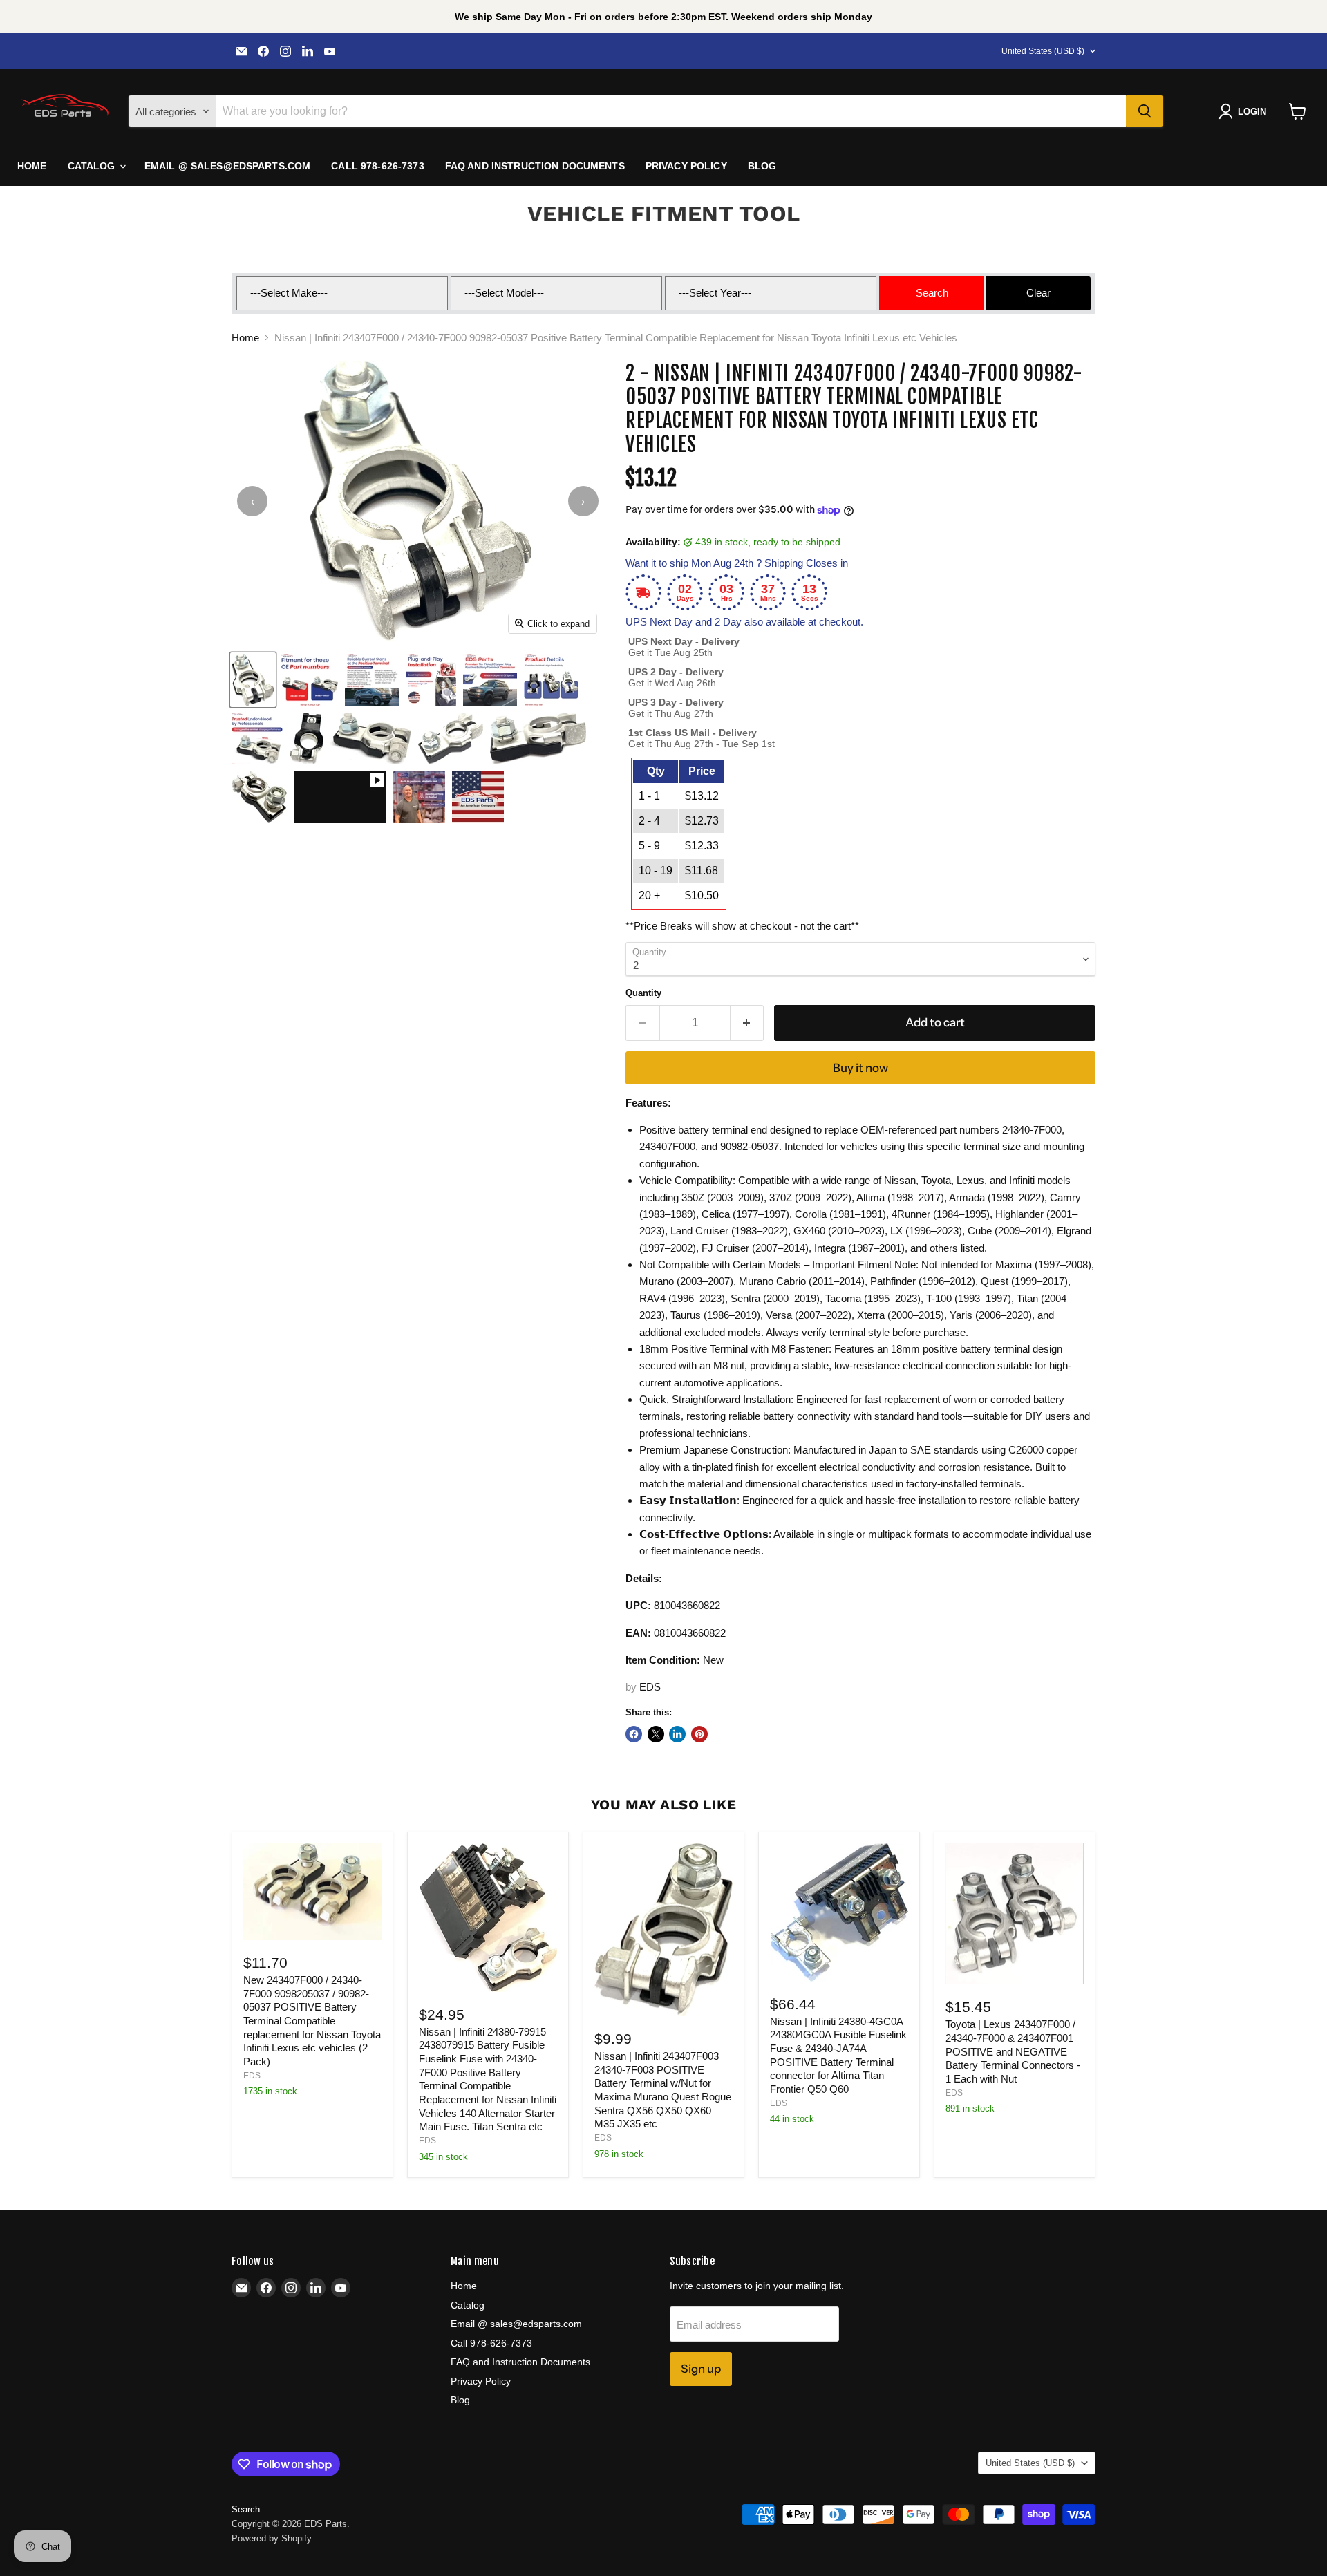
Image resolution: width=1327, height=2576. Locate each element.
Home (32, 166)
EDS (650, 1687)
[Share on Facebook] (634, 1734)
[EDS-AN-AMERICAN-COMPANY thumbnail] (478, 797)
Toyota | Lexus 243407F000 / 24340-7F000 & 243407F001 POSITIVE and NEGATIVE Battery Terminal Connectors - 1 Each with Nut (1013, 2051)
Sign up (701, 2369)
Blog (762, 166)
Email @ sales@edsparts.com (228, 166)
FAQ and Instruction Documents (535, 166)
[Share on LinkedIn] (677, 1734)
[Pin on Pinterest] (699, 1734)
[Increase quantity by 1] (747, 1023)
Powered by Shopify (272, 2538)
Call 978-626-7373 (377, 166)
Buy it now (860, 1068)
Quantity (643, 993)
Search (246, 2509)
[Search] (1145, 111)
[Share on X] (656, 1734)
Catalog (93, 166)
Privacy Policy (686, 166)
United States (1043, 51)
